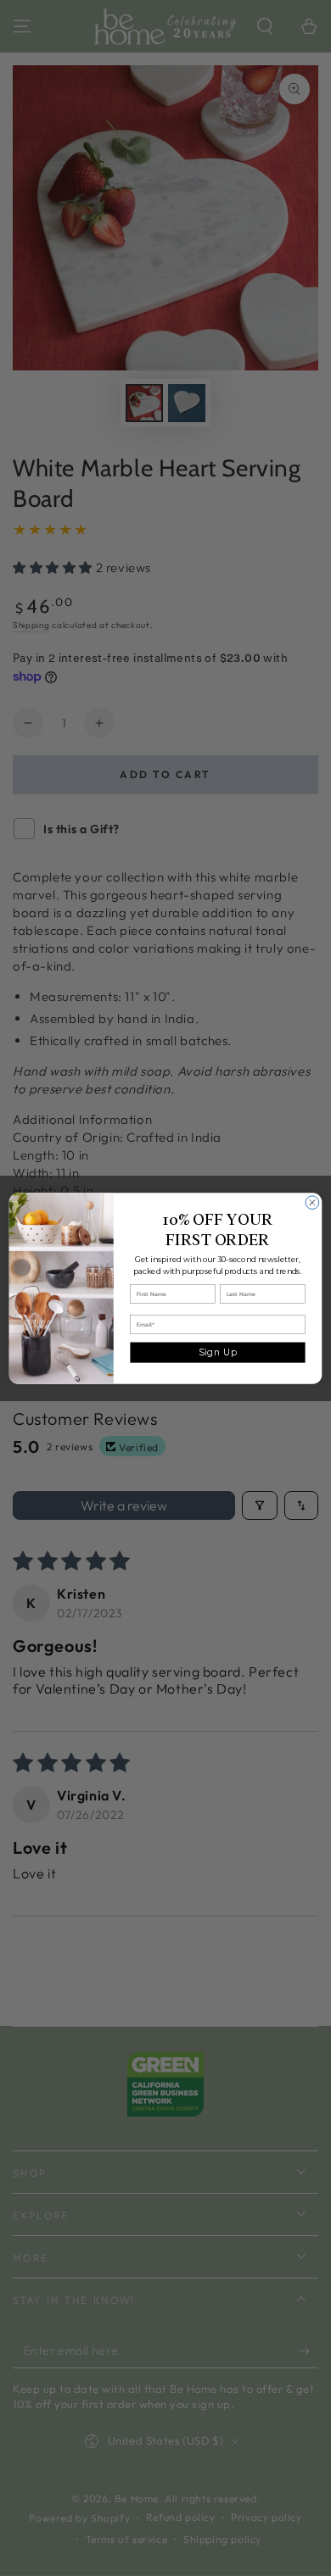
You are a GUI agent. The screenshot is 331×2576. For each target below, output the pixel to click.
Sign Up (218, 1352)
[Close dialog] (312, 1202)
